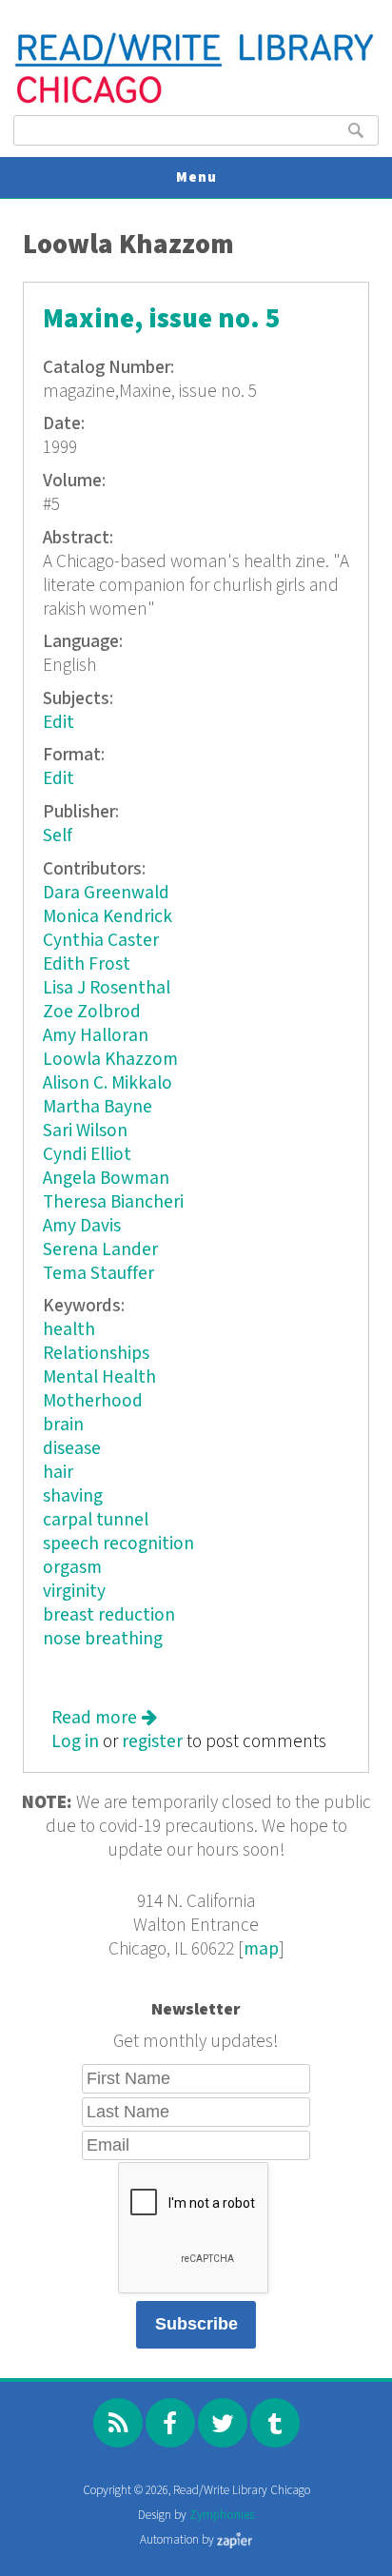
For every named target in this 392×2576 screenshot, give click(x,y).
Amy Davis (82, 1226)
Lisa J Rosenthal (107, 988)
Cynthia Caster (101, 941)
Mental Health (99, 1377)
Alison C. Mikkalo (108, 1083)
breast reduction (109, 1615)
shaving (73, 1496)
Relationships (96, 1354)
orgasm (72, 1568)
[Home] (196, 101)
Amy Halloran (96, 1036)
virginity (74, 1592)
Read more (104, 1718)
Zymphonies (222, 2516)
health (69, 1330)
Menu (196, 177)
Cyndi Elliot (87, 1155)
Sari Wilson (85, 1131)
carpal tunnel (96, 1520)
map (261, 1949)
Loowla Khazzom (110, 1060)
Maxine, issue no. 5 (162, 319)
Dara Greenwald (106, 893)
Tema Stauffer (98, 1274)
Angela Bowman (106, 1179)
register (152, 1742)
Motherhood (93, 1401)
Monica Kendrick (108, 917)
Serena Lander (100, 1250)
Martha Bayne (98, 1107)
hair (58, 1473)
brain (63, 1425)
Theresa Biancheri (113, 1202)
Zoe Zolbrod (92, 1012)
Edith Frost (87, 964)
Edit (59, 723)
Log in (75, 1742)
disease (72, 1449)
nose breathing (103, 1639)
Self (58, 836)
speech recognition (118, 1544)
